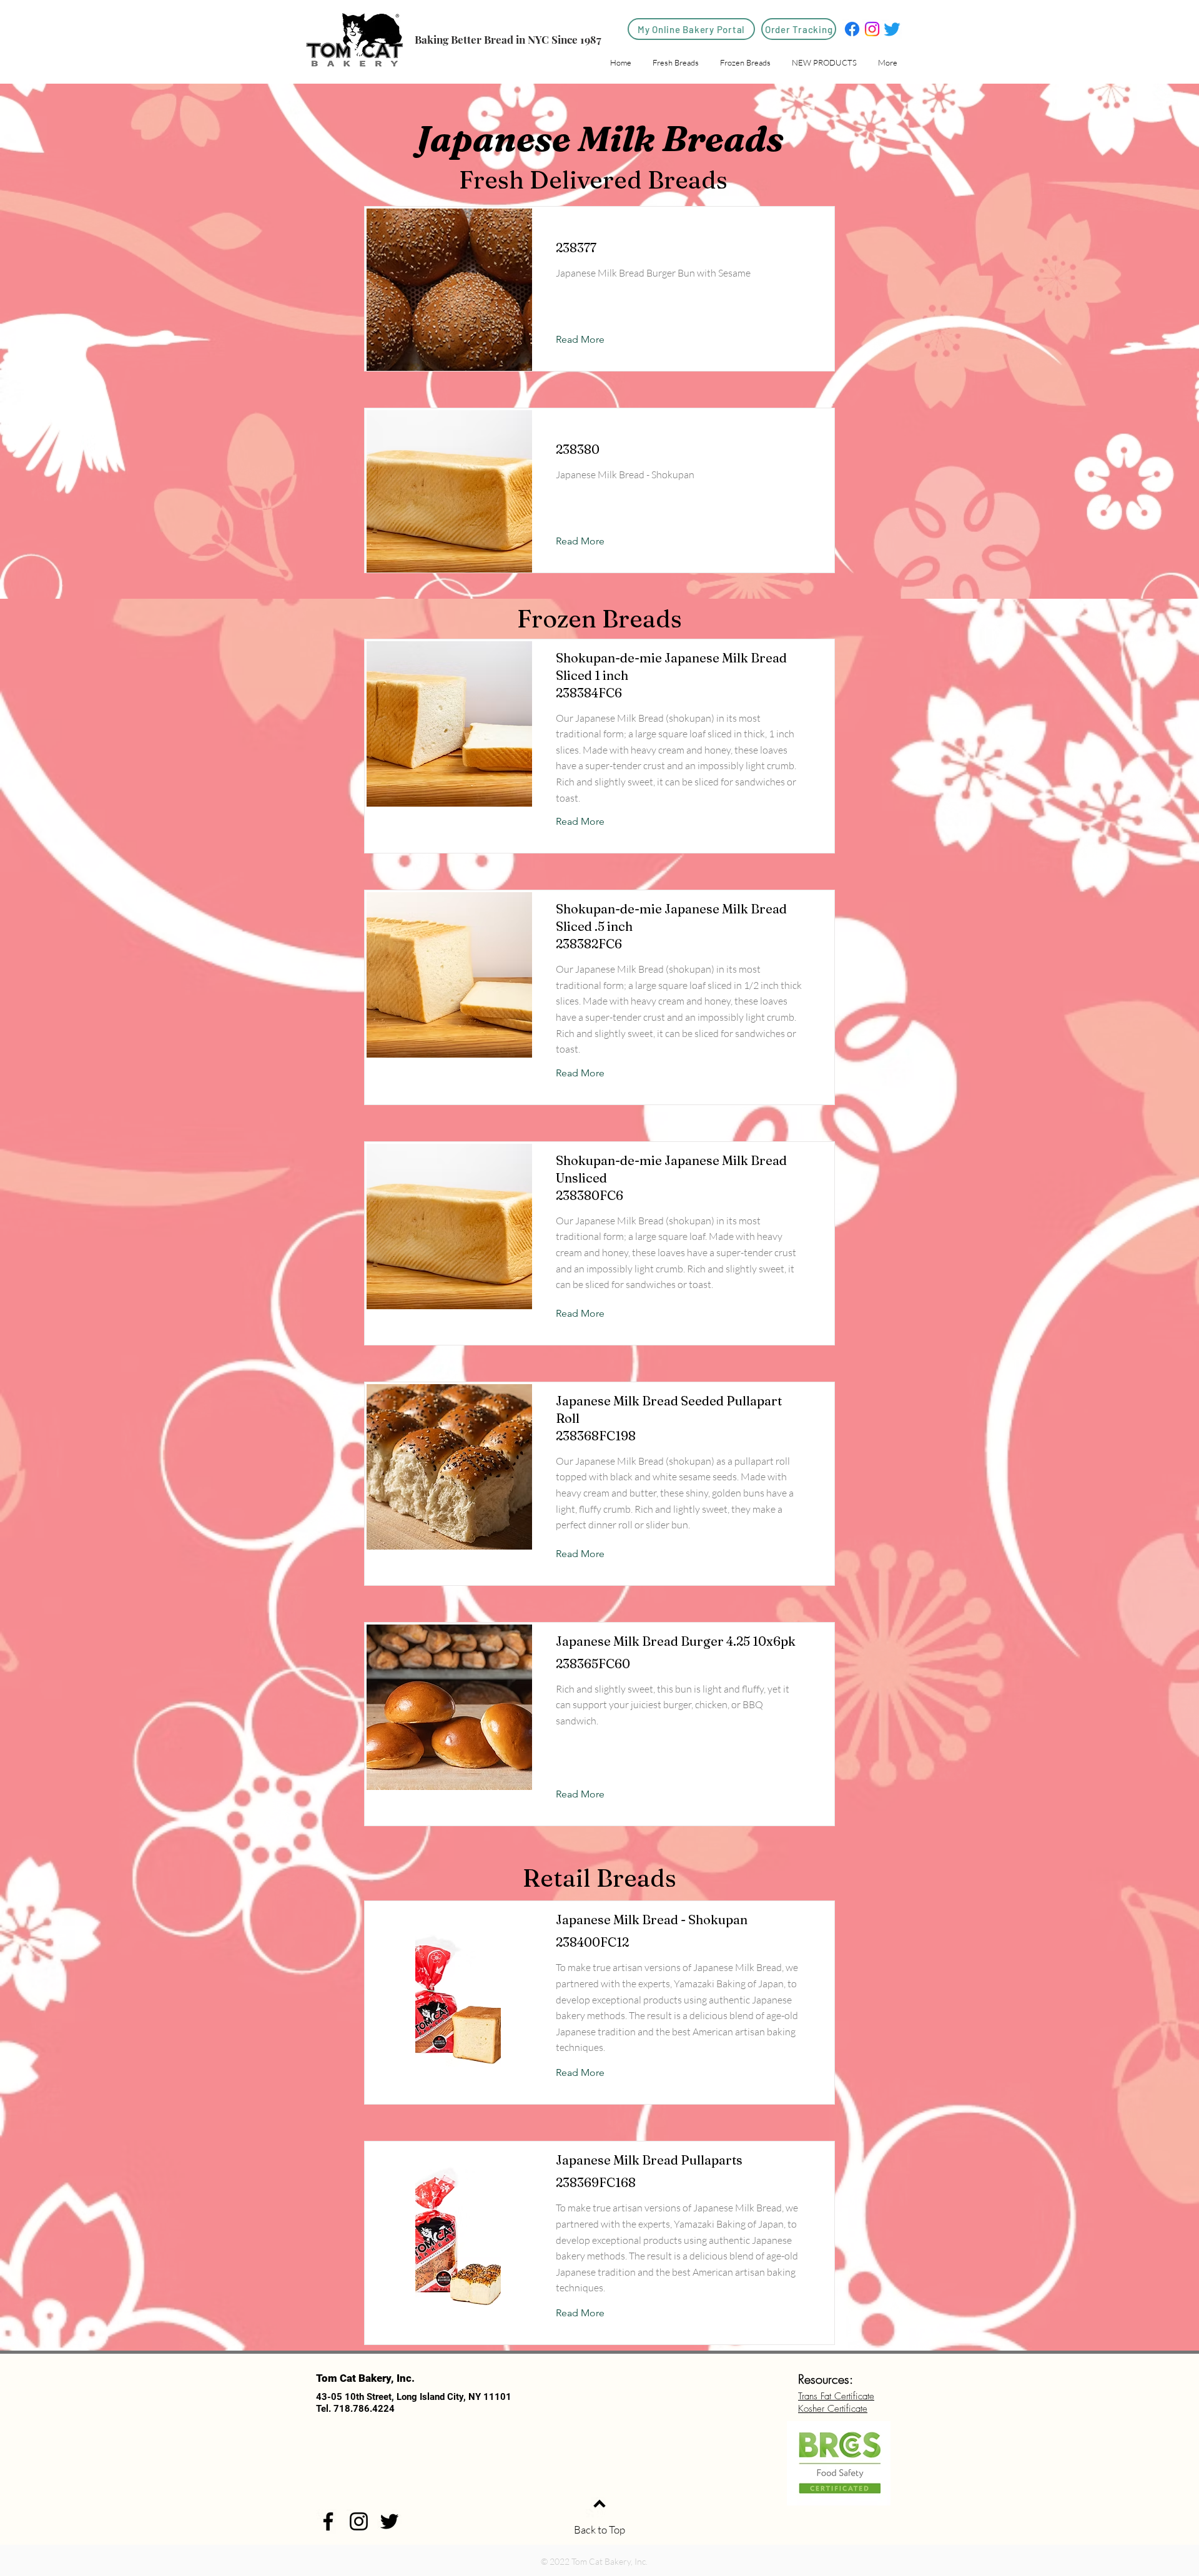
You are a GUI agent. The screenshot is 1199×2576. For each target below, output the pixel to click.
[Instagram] (872, 29)
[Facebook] (852, 29)
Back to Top (599, 2529)
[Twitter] (892, 29)
